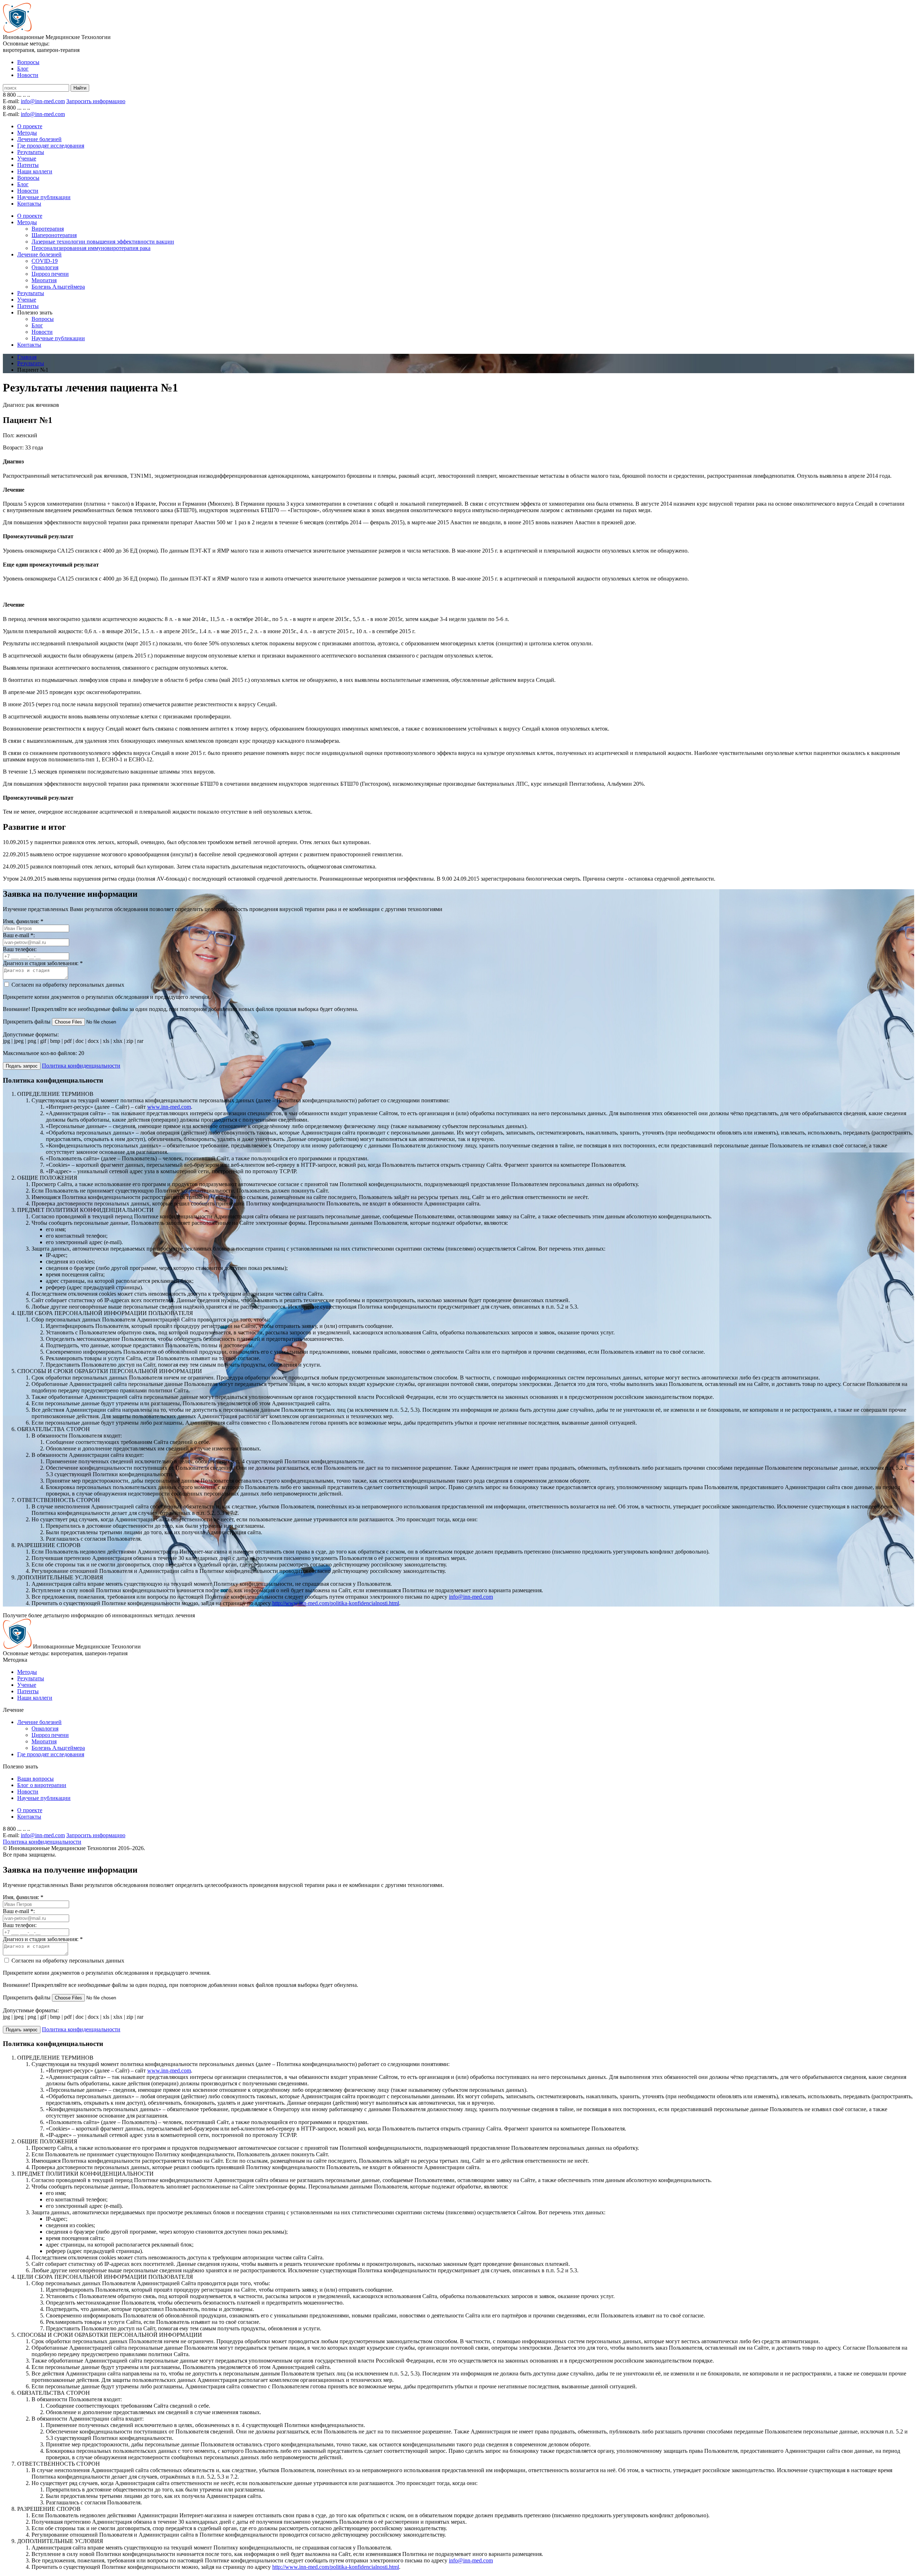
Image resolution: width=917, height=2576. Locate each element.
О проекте (30, 126)
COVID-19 (45, 261)
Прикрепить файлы (27, 1022)
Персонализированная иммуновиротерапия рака (91, 248)
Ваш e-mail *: (19, 935)
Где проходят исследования (51, 146)
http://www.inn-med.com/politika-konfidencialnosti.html (336, 1603)
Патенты (28, 165)
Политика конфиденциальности (42, 1842)
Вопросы (28, 62)
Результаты (31, 152)
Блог (23, 69)
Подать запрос (22, 1066)
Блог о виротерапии (42, 1785)
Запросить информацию (96, 101)
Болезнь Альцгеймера (58, 287)
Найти (80, 88)
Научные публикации (44, 197)
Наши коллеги (35, 171)
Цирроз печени (50, 274)
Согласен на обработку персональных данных (67, 985)
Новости (28, 75)
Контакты (29, 204)
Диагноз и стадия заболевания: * (43, 963)
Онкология (45, 267)
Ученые (27, 158)
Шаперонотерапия (54, 235)
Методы (27, 133)
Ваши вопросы (35, 1779)
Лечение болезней (39, 139)
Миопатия (44, 280)
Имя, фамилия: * (23, 921)
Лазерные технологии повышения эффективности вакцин (103, 242)
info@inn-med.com (43, 101)
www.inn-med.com (169, 1107)
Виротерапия (48, 229)
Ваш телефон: (20, 949)
